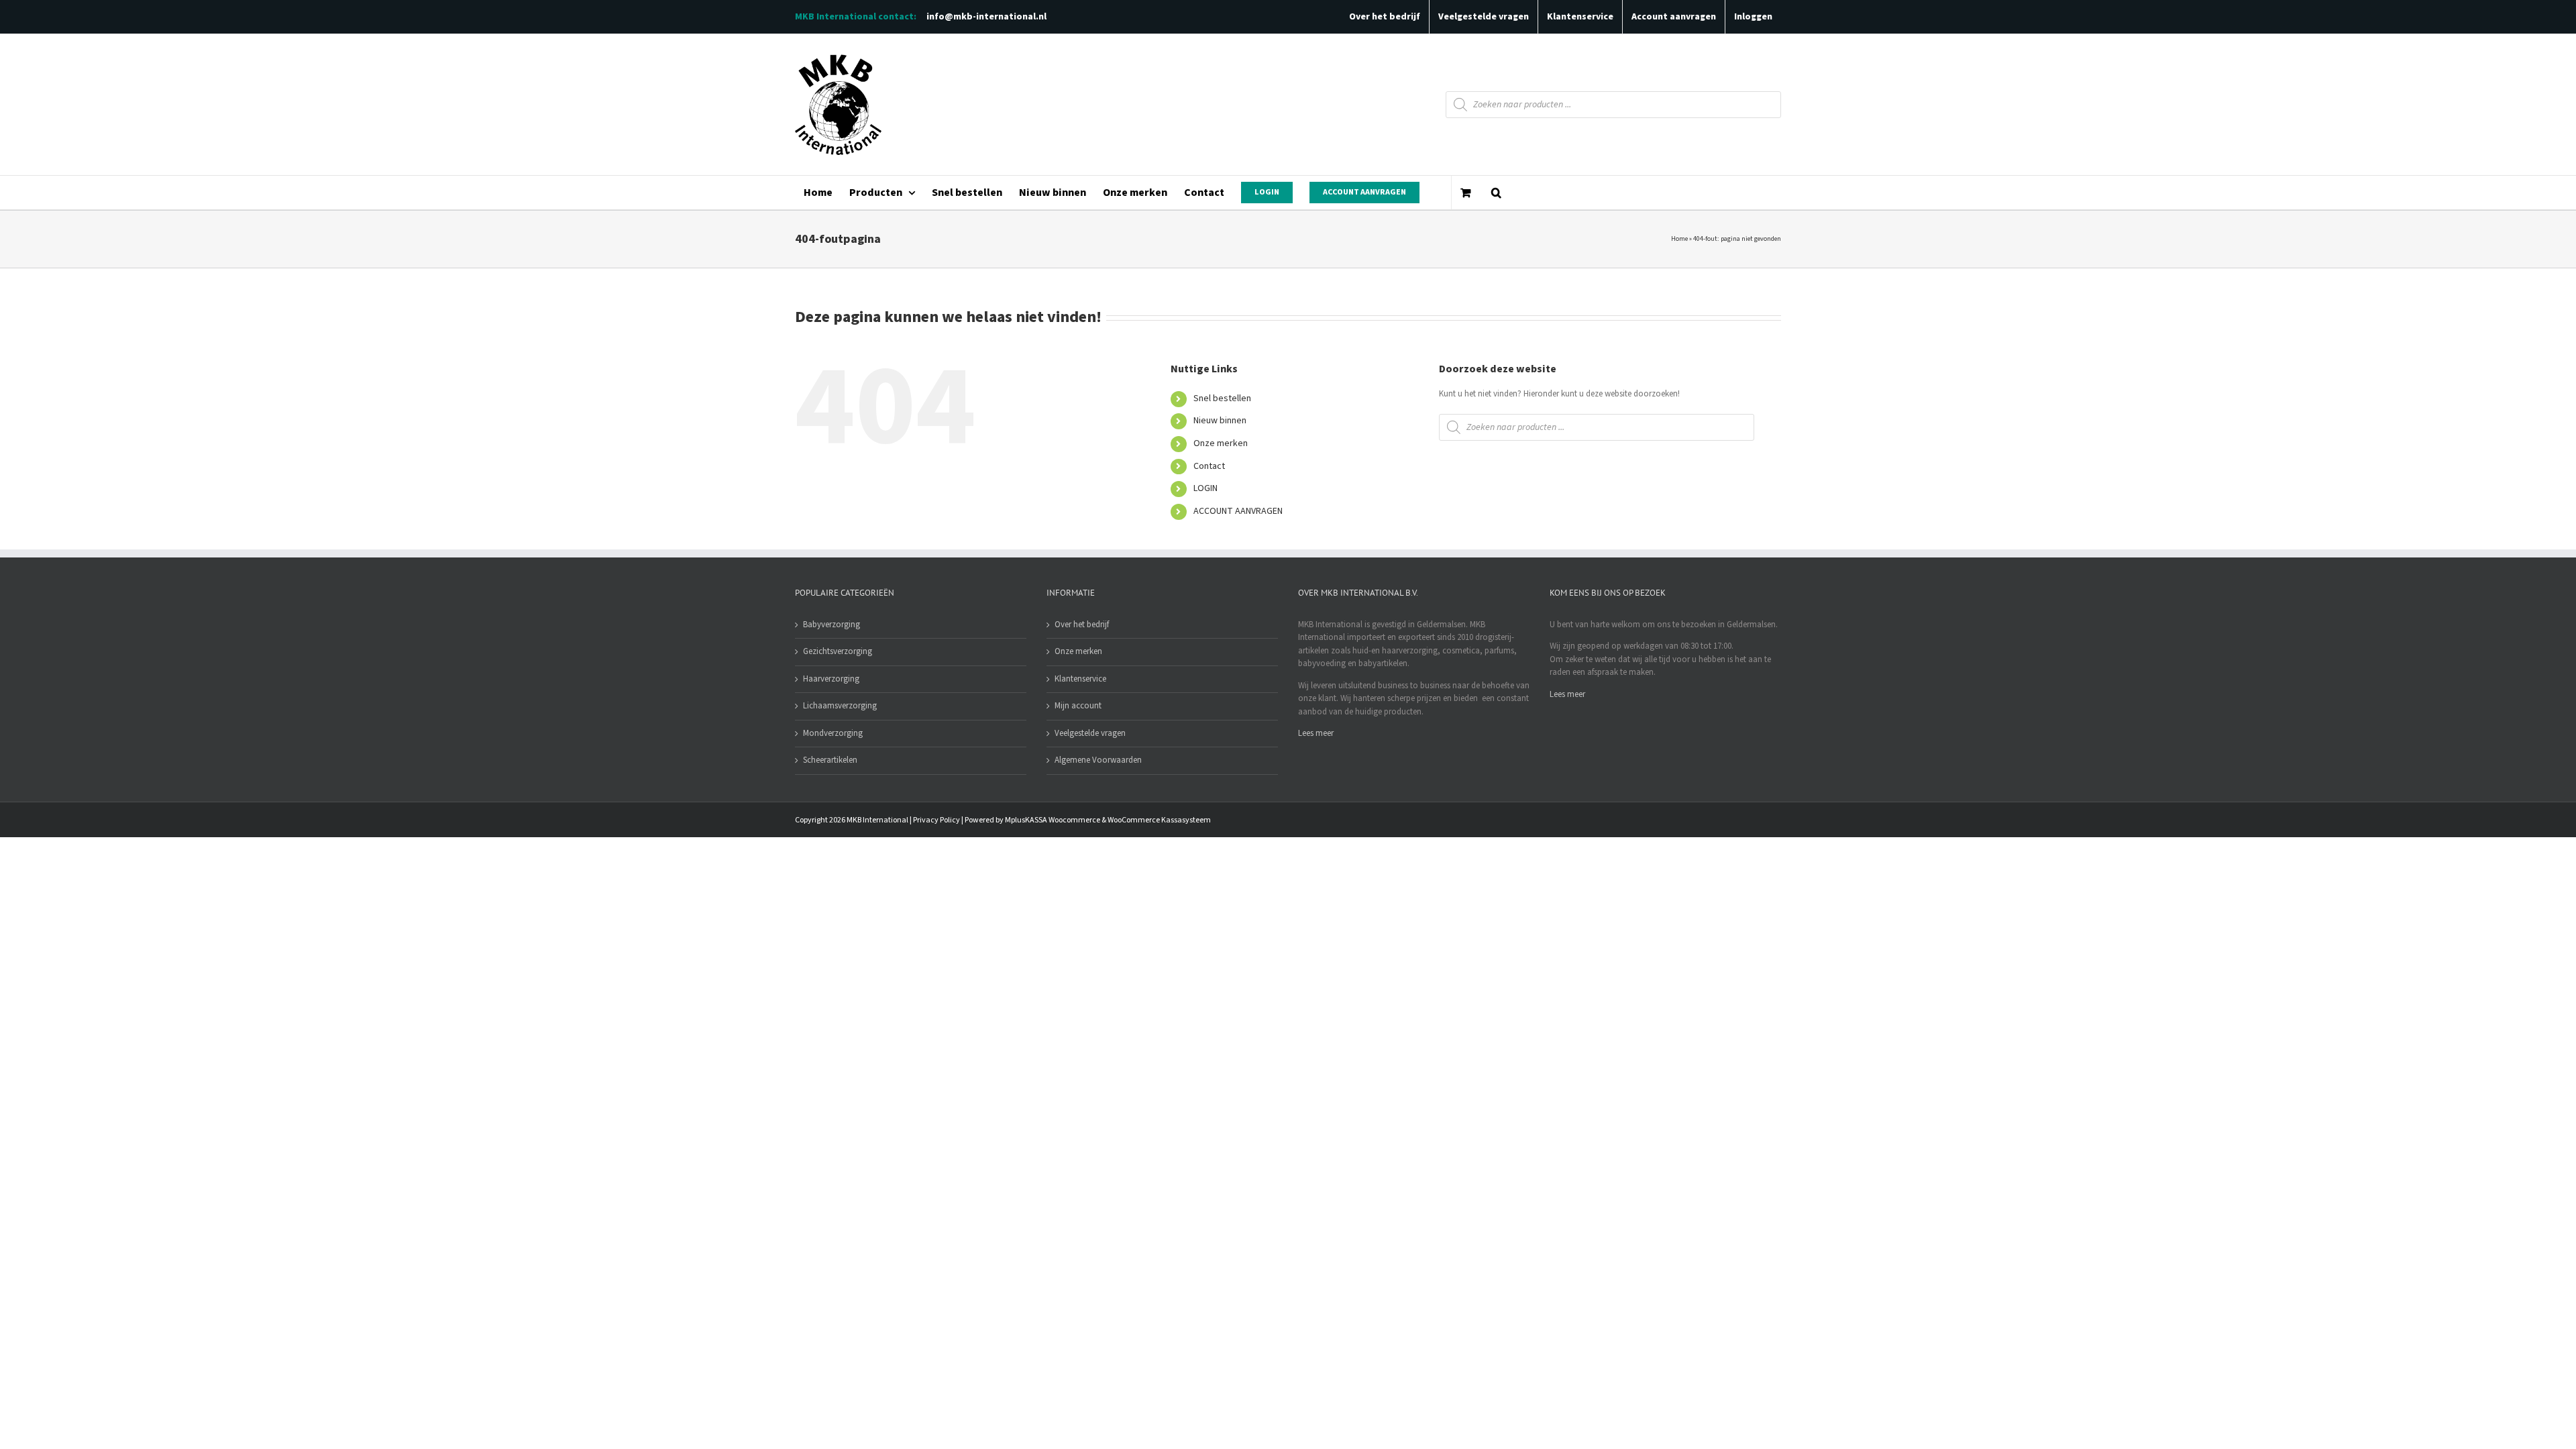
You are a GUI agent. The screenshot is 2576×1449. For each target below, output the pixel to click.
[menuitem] (818, 193)
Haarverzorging (831, 679)
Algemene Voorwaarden (1098, 760)
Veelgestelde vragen (1090, 733)
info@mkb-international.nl (986, 17)
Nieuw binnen (1220, 421)
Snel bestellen (1222, 398)
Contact (1209, 466)
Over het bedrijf (1082, 625)
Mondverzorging (833, 733)
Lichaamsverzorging (840, 706)
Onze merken (1221, 443)
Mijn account (1078, 706)
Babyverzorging (831, 625)
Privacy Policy (936, 820)
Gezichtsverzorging (838, 651)
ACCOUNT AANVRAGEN (1238, 511)
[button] (1496, 193)
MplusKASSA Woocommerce (1053, 820)
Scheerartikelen (830, 760)
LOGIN (1205, 488)
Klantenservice (1080, 679)
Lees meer (1316, 733)
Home (1679, 239)
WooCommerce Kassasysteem (1159, 820)
